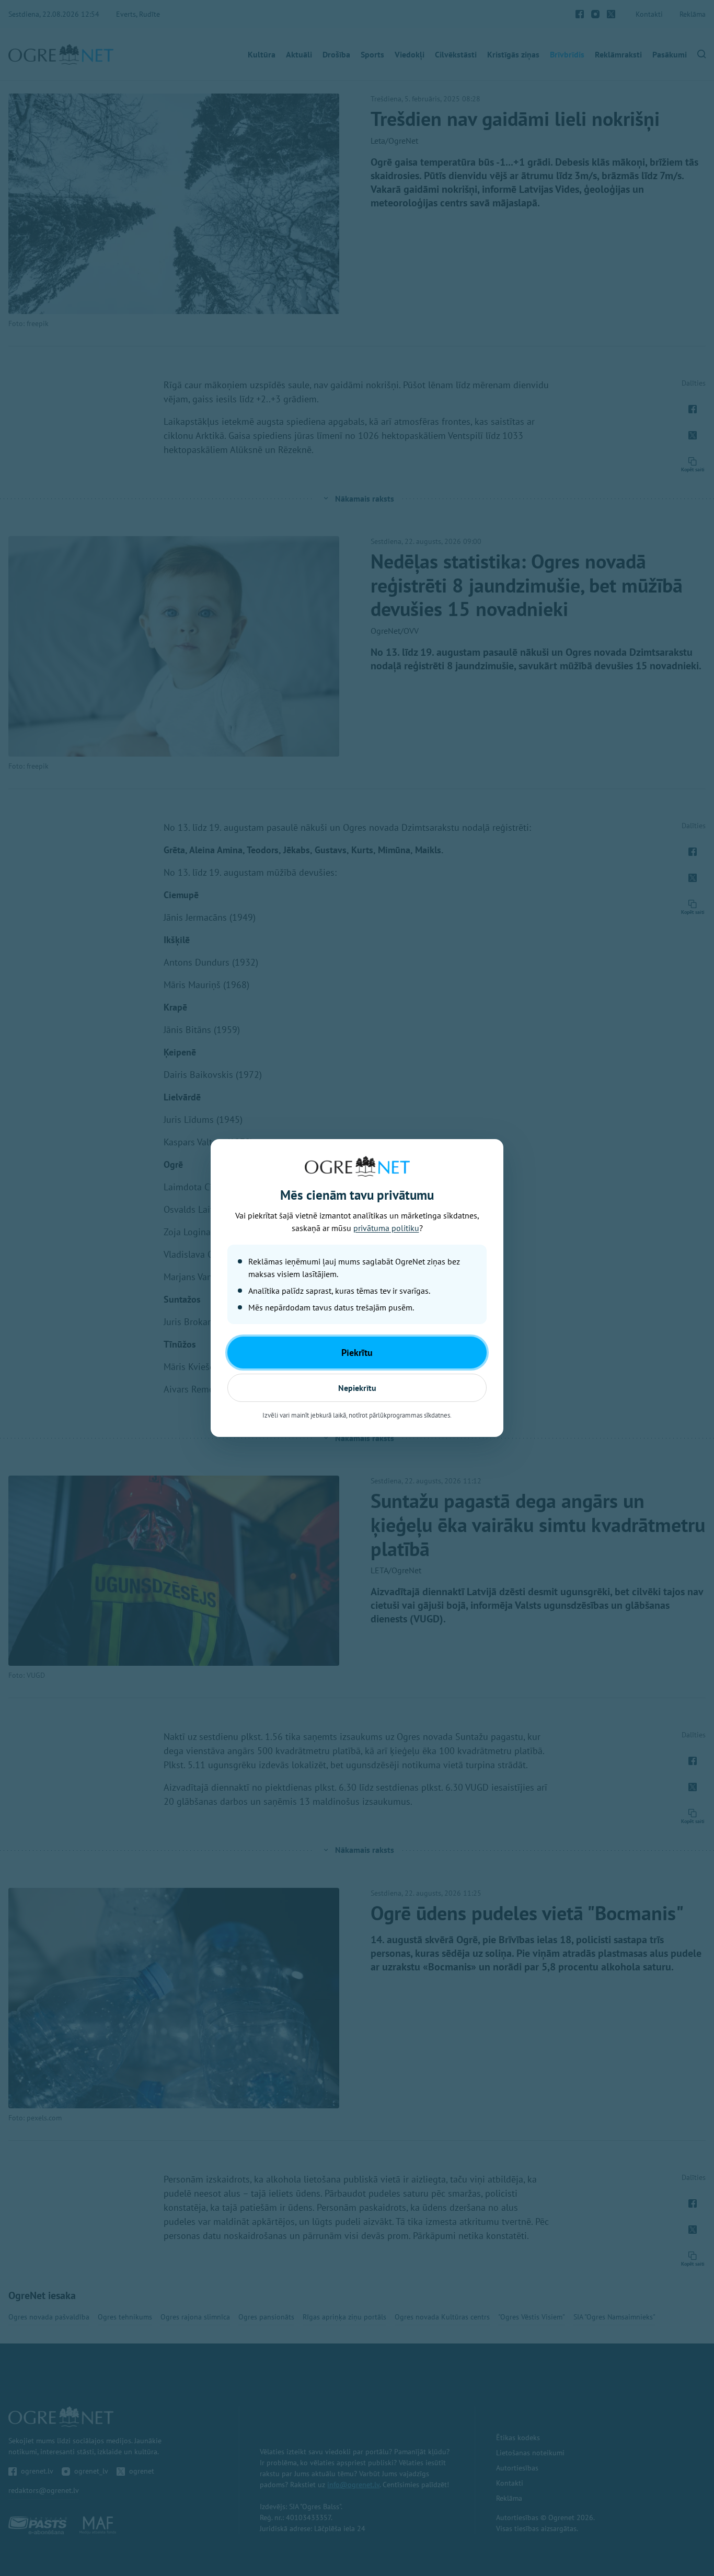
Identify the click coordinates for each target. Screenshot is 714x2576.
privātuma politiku (386, 1228)
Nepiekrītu (357, 1388)
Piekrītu (357, 1353)
